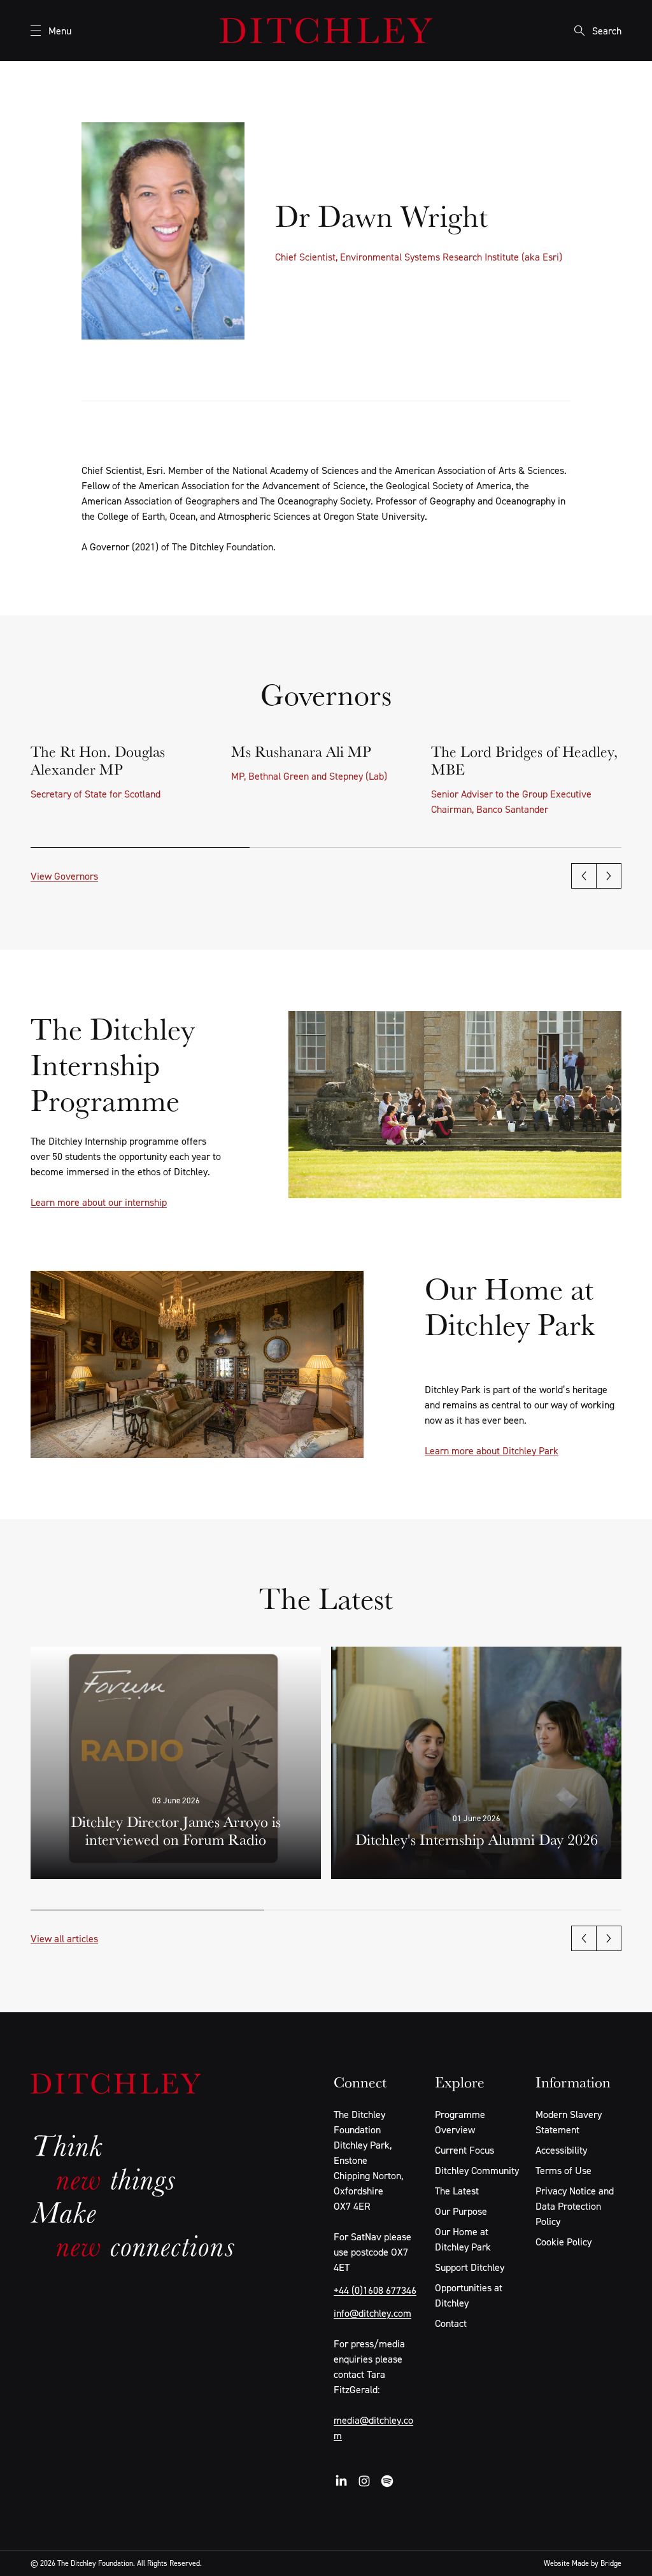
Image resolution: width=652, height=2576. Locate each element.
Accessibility (561, 2150)
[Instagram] (364, 2481)
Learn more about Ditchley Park (492, 1450)
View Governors (64, 876)
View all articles (64, 1938)
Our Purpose (461, 2211)
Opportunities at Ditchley (469, 2295)
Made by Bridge (597, 2563)
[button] (584, 876)
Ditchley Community (477, 2170)
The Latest (457, 2191)
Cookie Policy (563, 2242)
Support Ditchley (470, 2267)
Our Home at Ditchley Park (463, 2239)
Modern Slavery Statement (569, 2122)
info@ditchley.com (372, 2313)
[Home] (326, 31)
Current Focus (464, 2150)
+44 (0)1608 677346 (375, 2290)
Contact (451, 2323)
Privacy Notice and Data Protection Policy (575, 2206)
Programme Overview (460, 2122)
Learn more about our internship (99, 1202)
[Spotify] (387, 2481)
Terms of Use (563, 2170)
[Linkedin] (341, 2481)
